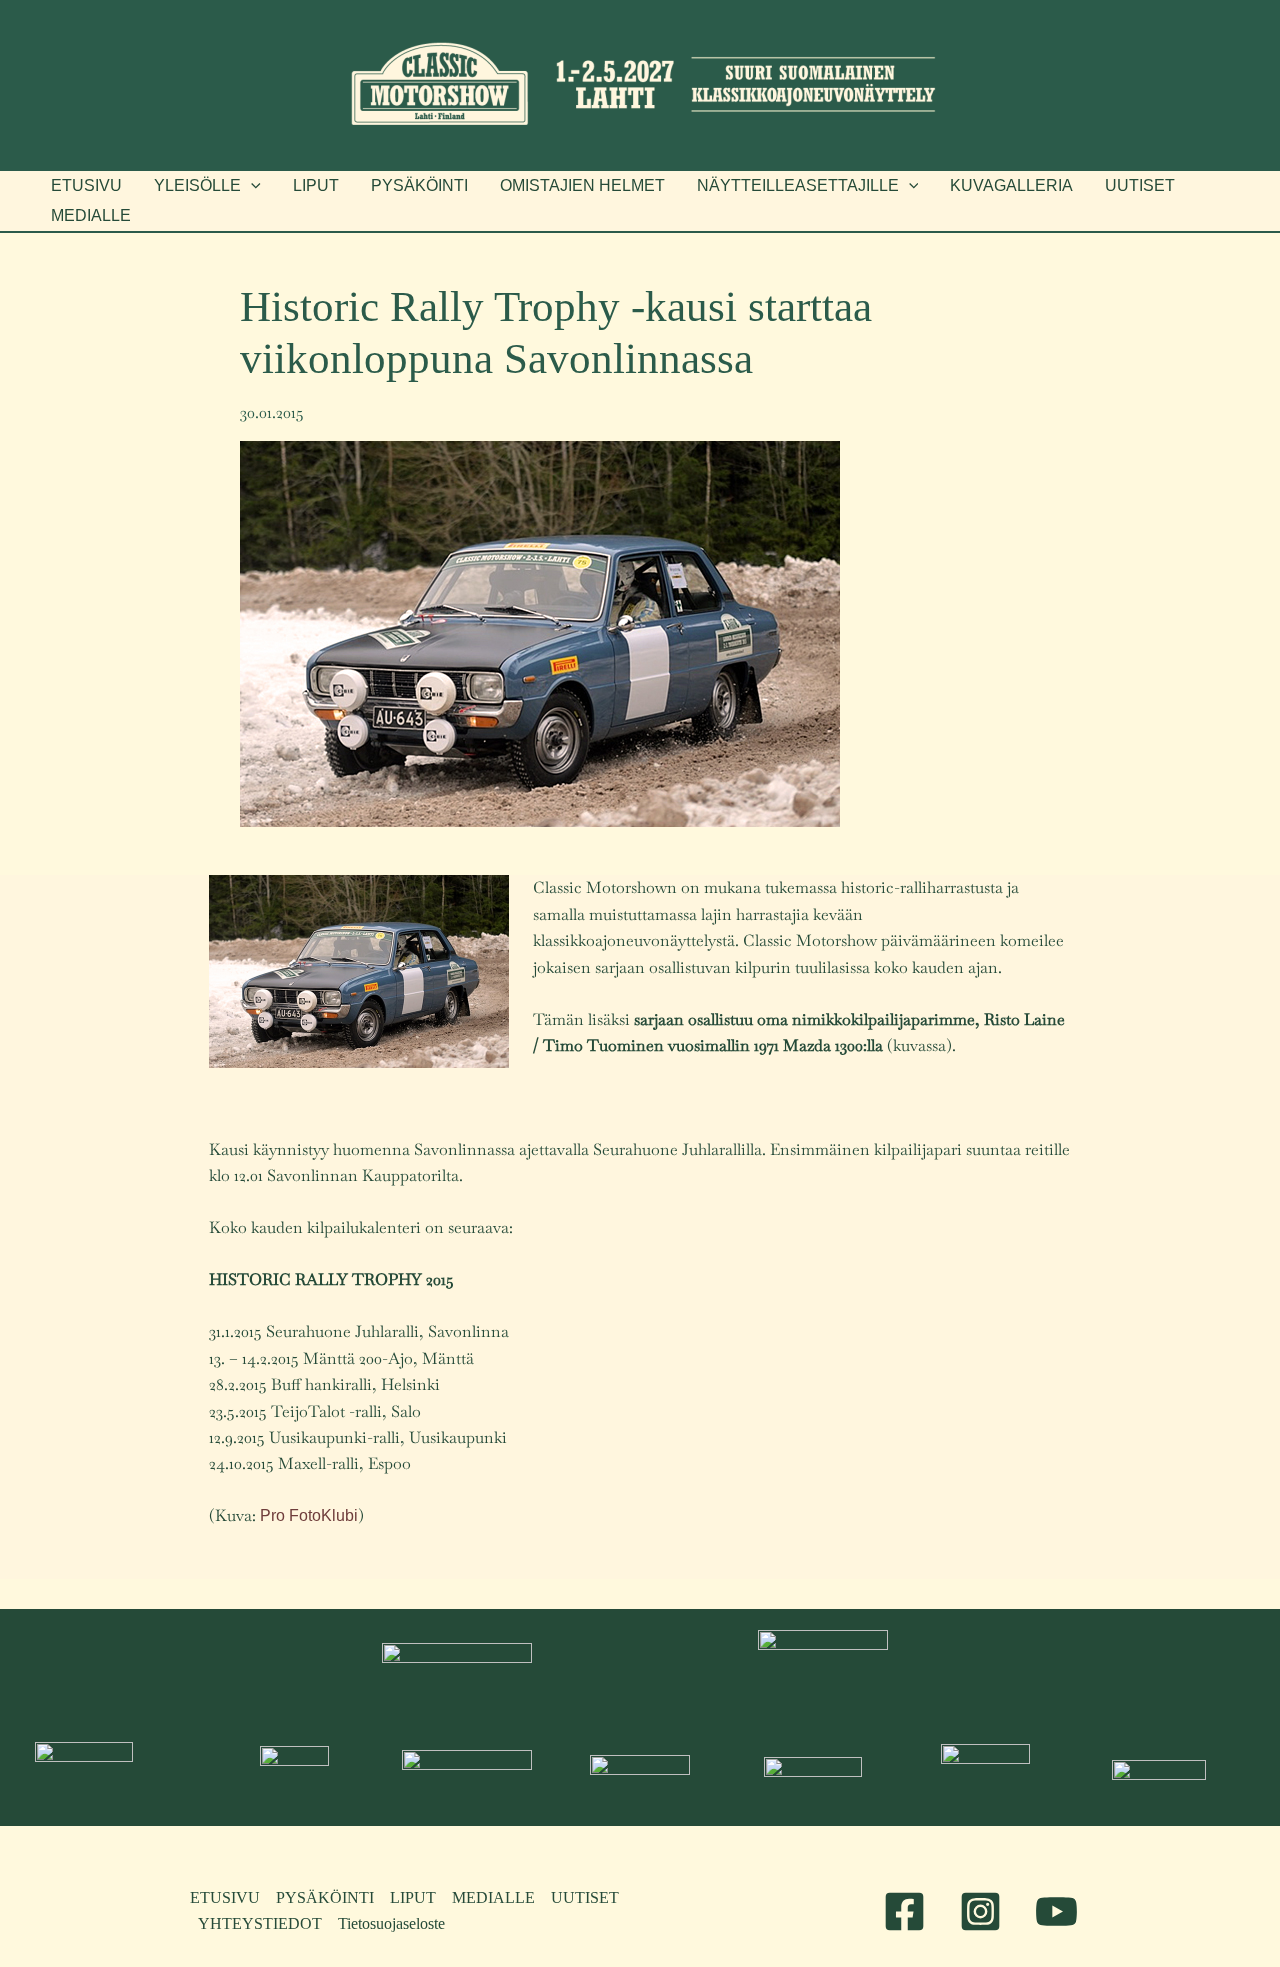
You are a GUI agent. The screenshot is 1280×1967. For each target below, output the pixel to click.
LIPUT (413, 1897)
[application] (251, 186)
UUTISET (585, 1897)
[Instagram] (980, 1911)
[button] (207, 186)
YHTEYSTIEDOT (260, 1923)
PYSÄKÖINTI (325, 1897)
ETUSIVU (225, 1897)
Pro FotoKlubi (309, 1515)
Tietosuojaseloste (391, 1923)
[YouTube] (1056, 1911)
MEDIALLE (493, 1897)
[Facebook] (904, 1911)
